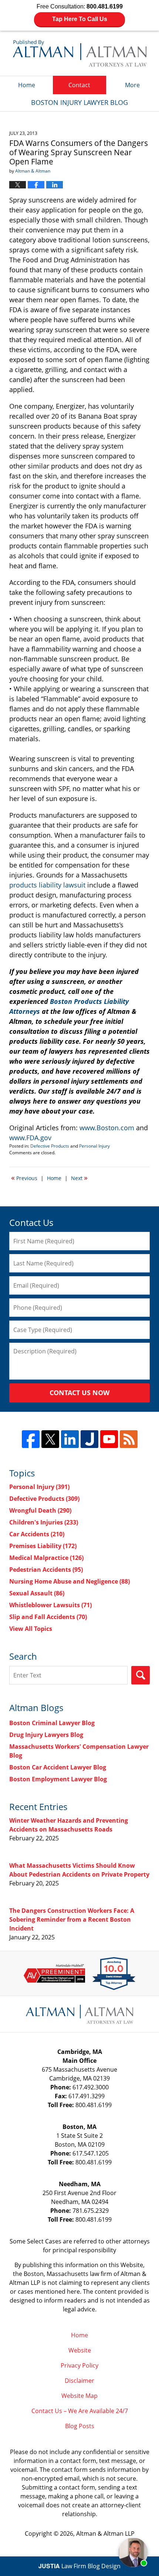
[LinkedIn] (70, 1439)
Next (79, 1178)
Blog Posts (80, 2426)
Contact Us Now (79, 1393)
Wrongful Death (40, 1510)
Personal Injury (94, 1146)
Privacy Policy (79, 2365)
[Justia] (89, 1439)
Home (27, 85)
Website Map (79, 2396)
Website (80, 2350)
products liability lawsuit (47, 885)
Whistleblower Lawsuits (50, 1605)
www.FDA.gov (30, 1138)
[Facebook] (31, 1439)
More (132, 85)
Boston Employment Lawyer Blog (58, 1779)
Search (141, 1675)
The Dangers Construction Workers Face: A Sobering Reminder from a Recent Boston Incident (72, 1919)
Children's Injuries (44, 1522)
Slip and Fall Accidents (48, 1617)
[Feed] (129, 1439)
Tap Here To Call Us (80, 19)
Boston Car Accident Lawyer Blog (58, 1767)
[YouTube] (109, 1439)
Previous (24, 1178)
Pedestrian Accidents (46, 1570)
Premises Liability (43, 1546)
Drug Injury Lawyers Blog (46, 1735)
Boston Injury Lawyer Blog (80, 53)
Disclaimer (79, 2381)
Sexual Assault (37, 1593)
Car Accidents (37, 1534)
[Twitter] (50, 1439)
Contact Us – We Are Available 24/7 (80, 2411)
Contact (79, 85)
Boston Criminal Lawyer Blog (52, 1723)
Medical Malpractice (46, 1558)
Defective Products (50, 1146)
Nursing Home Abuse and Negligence (70, 1581)
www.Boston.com (107, 1128)
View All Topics (31, 1629)
